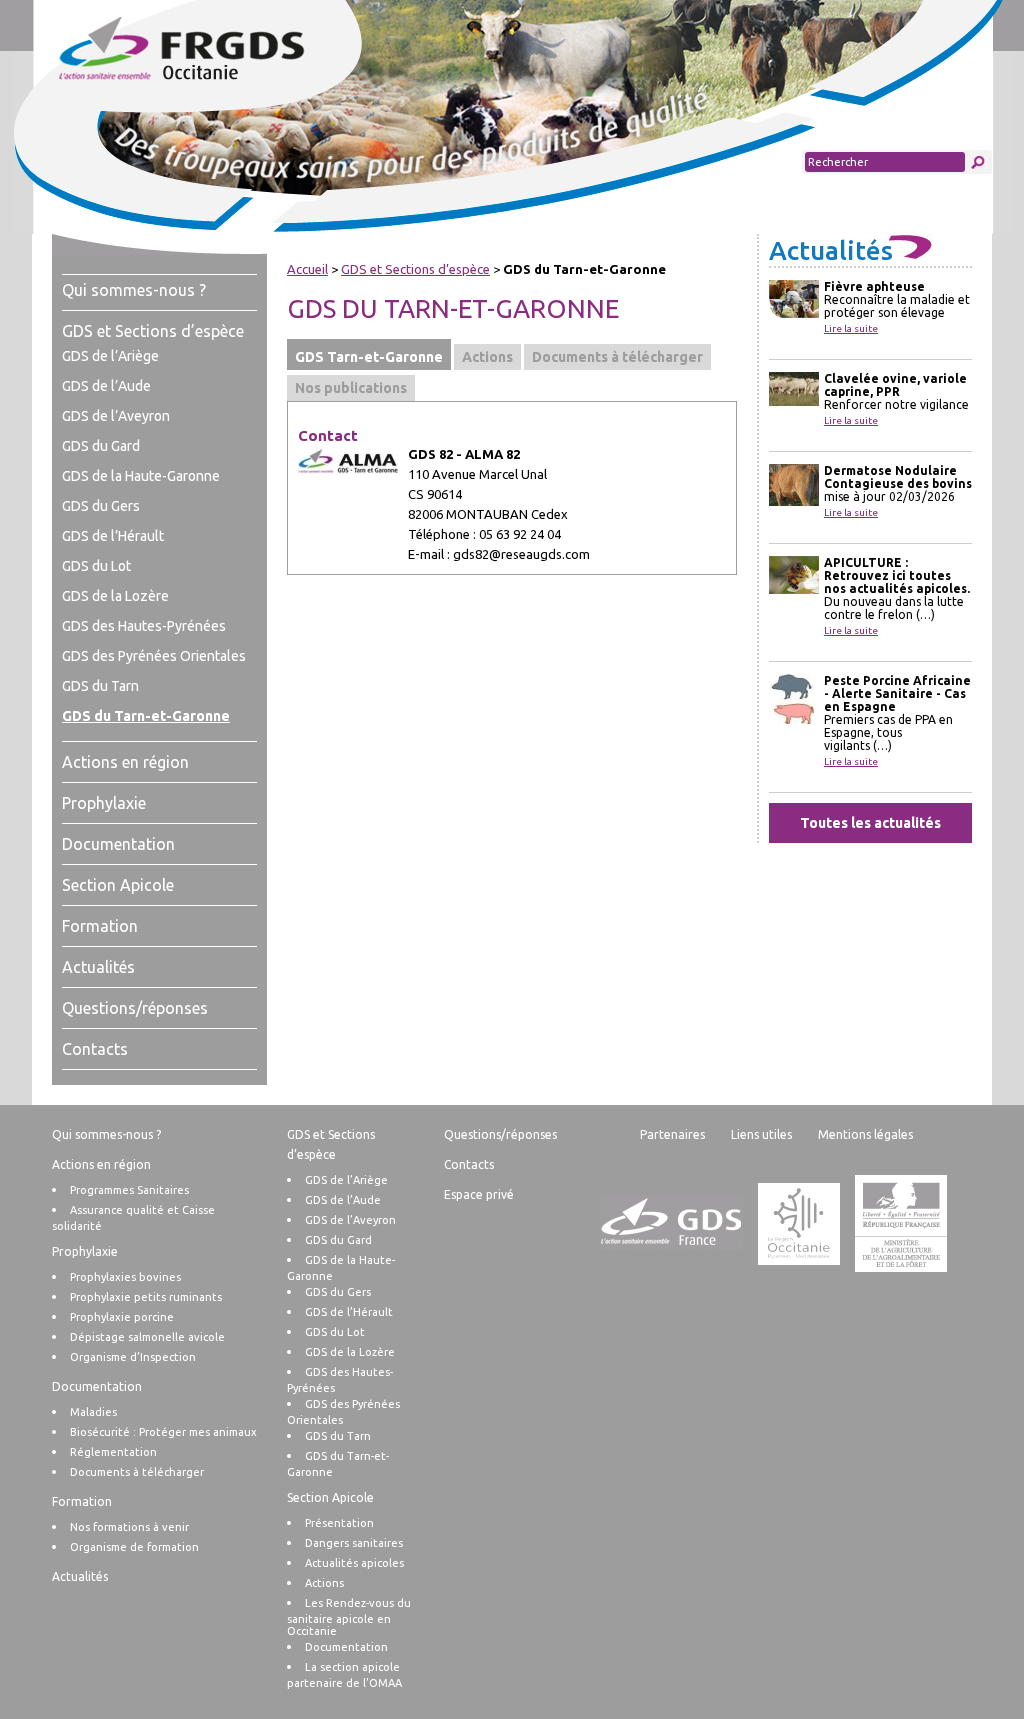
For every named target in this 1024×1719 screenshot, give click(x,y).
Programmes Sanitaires (129, 1190)
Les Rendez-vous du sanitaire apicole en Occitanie (349, 1617)
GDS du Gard (101, 446)
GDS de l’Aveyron (116, 416)
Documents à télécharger (137, 1472)
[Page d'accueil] (220, 50)
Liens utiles (761, 1134)
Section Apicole (118, 885)
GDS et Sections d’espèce (153, 331)
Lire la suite (851, 328)
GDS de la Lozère (115, 596)
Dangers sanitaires (354, 1543)
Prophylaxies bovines (125, 1277)
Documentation (118, 844)
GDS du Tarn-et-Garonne (146, 716)
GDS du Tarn (100, 686)
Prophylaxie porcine (122, 1317)
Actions (324, 1583)
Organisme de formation (134, 1547)
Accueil (307, 269)
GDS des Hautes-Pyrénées (144, 626)
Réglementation (113, 1452)
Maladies (93, 1412)
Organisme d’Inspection (133, 1357)
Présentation (339, 1523)
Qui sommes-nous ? (134, 290)
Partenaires (672, 1134)
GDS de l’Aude (106, 386)
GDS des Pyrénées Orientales (154, 656)
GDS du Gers (101, 506)
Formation (100, 926)
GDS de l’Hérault (113, 536)
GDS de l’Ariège (110, 356)
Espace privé (479, 1194)
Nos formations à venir (129, 1527)
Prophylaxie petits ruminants (146, 1297)
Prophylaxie (104, 803)
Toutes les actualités (870, 823)
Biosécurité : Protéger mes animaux (163, 1432)
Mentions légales (865, 1134)
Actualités (98, 967)
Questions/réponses (135, 1008)
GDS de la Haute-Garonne (141, 476)
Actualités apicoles (354, 1563)
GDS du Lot (96, 566)
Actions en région (125, 762)
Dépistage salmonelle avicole (147, 1337)
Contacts (95, 1049)
